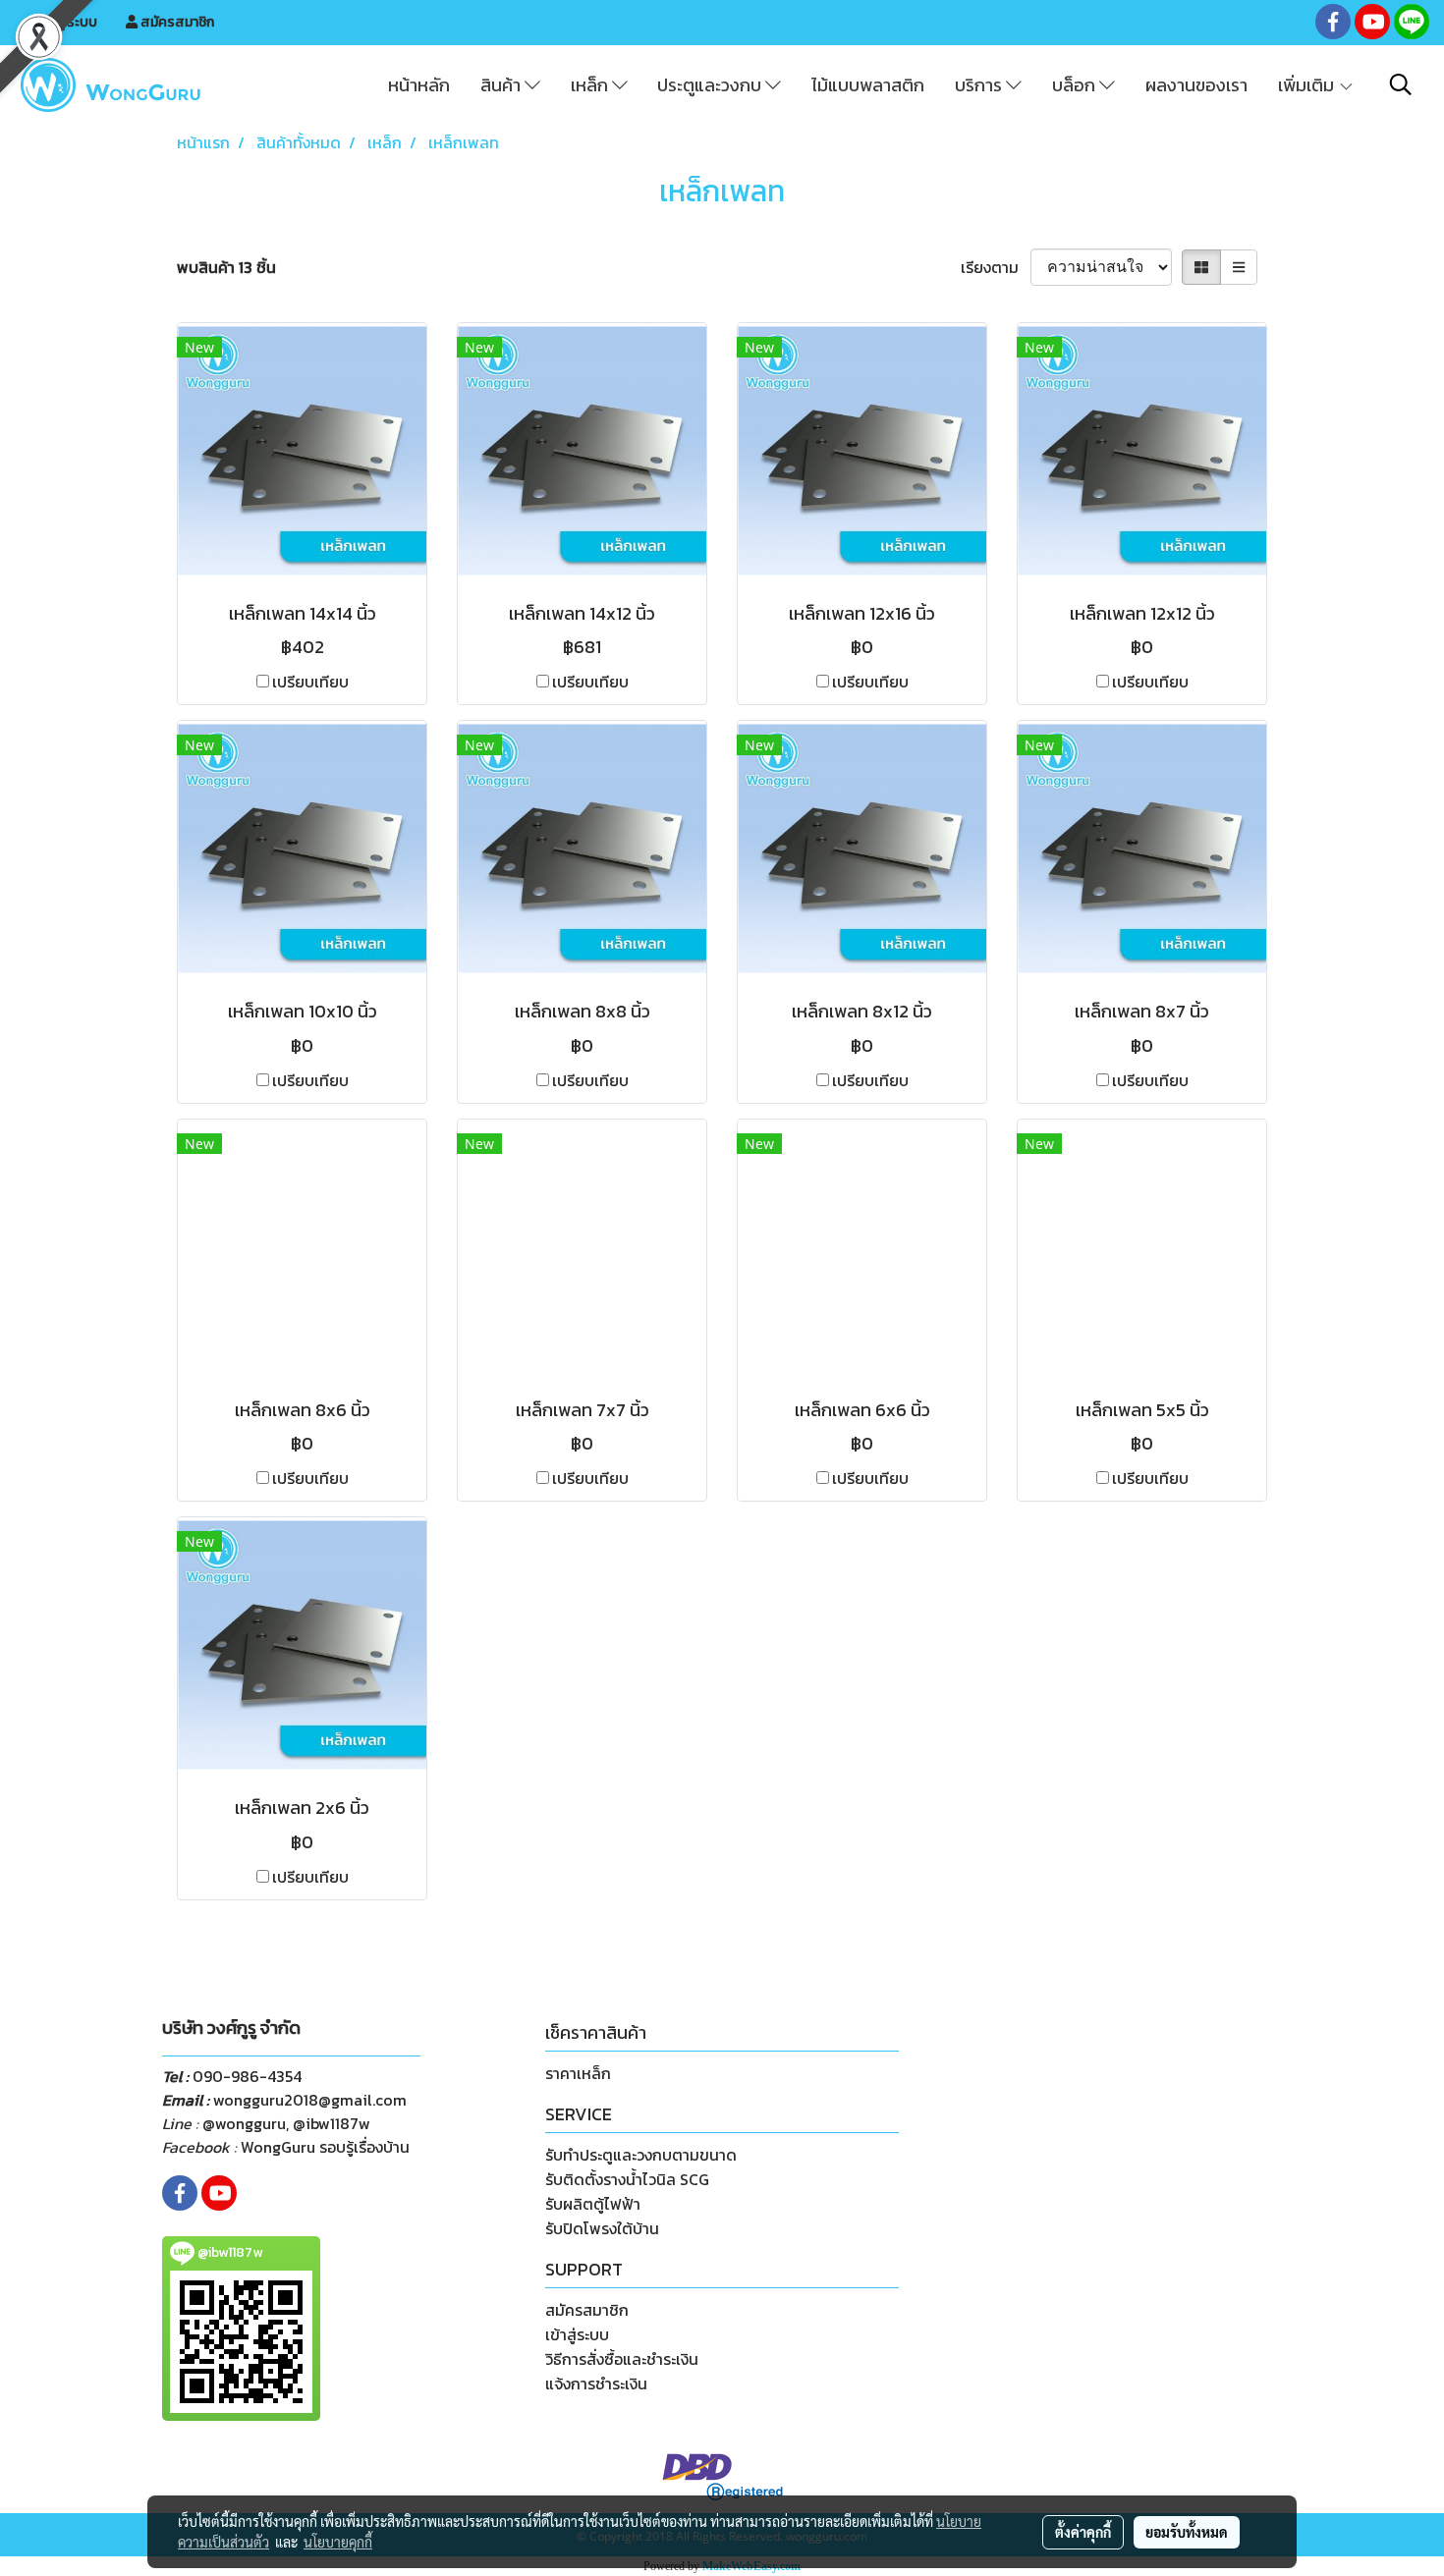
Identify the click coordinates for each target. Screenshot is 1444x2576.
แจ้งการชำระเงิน (596, 2384)
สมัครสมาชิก (176, 22)
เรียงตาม (996, 267)
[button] (1401, 84)
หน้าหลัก (419, 85)
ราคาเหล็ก (578, 2073)
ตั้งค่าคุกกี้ (1083, 2532)
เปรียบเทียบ (310, 682)
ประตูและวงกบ (711, 85)
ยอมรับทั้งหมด (1187, 2532)
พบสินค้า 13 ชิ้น (226, 267)
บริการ (980, 85)
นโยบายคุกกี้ (338, 2542)
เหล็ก (591, 85)
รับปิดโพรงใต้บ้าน (602, 2228)
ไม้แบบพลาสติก (868, 85)
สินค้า (502, 85)
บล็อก (1076, 85)
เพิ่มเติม (1308, 85)
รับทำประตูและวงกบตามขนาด (641, 2155)
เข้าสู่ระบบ (67, 22)
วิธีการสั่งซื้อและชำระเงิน (622, 2359)
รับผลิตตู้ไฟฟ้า (593, 2204)
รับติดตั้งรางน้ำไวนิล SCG (627, 2179)
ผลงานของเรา (1196, 85)
